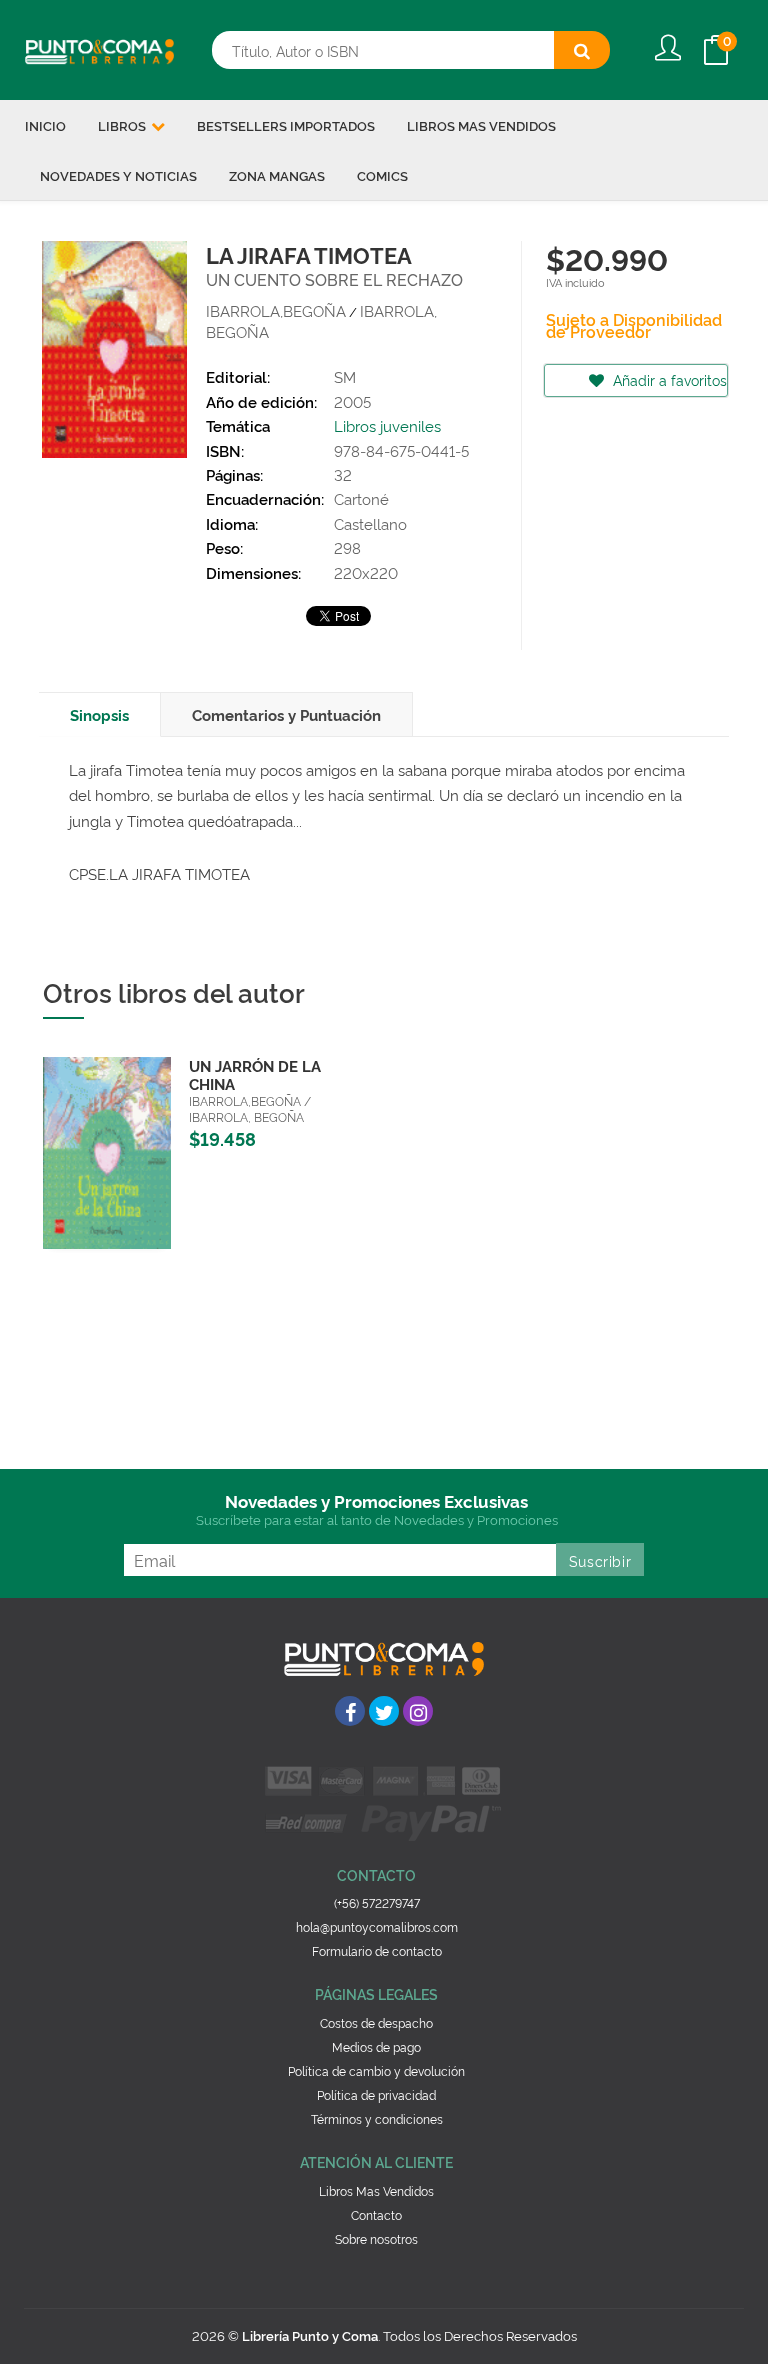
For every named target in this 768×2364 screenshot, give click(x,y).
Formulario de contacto (377, 1950)
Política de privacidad (376, 2094)
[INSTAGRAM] (418, 1711)
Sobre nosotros (376, 2238)
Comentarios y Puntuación (286, 714)
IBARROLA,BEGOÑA (276, 310)
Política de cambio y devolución (376, 2070)
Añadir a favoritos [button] (668, 379)
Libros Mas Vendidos (376, 2190)
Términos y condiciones (377, 2118)
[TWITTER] (384, 1711)
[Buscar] (582, 50)
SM (345, 376)
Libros (123, 125)
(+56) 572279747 (377, 1902)
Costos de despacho (376, 2022)
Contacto (376, 2214)
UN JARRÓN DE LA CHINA (255, 1074)
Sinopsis (99, 714)
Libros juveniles (387, 425)
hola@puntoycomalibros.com (377, 1926)
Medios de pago (376, 2046)
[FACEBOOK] (350, 1711)
